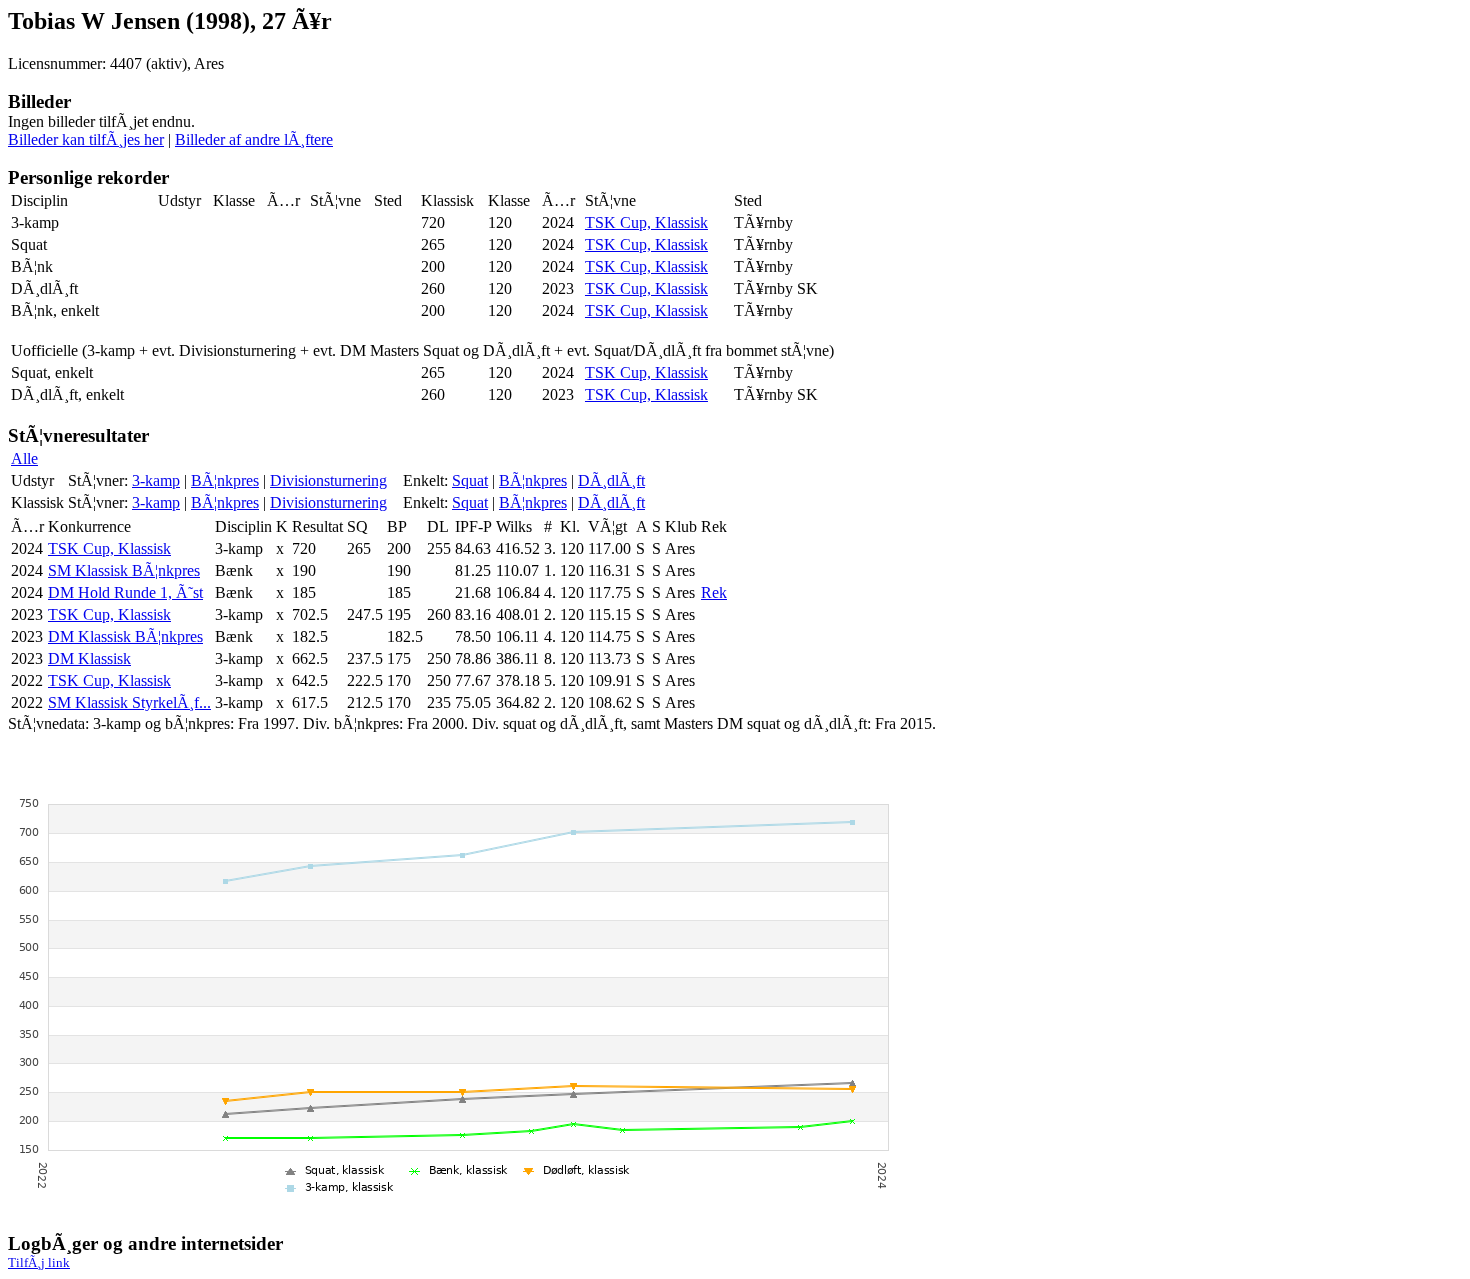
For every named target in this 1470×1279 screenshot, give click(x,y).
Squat (470, 480)
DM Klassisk (89, 658)
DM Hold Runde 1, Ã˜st (125, 592)
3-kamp (156, 480)
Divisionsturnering (328, 480)
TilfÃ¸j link (39, 1262)
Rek (714, 592)
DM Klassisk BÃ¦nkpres (125, 636)
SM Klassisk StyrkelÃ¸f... (129, 702)
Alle (24, 458)
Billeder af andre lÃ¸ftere (254, 139)
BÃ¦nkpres (225, 480)
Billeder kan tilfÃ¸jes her (86, 139)
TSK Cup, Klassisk (646, 222)
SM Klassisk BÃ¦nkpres (124, 570)
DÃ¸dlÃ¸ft (611, 480)
